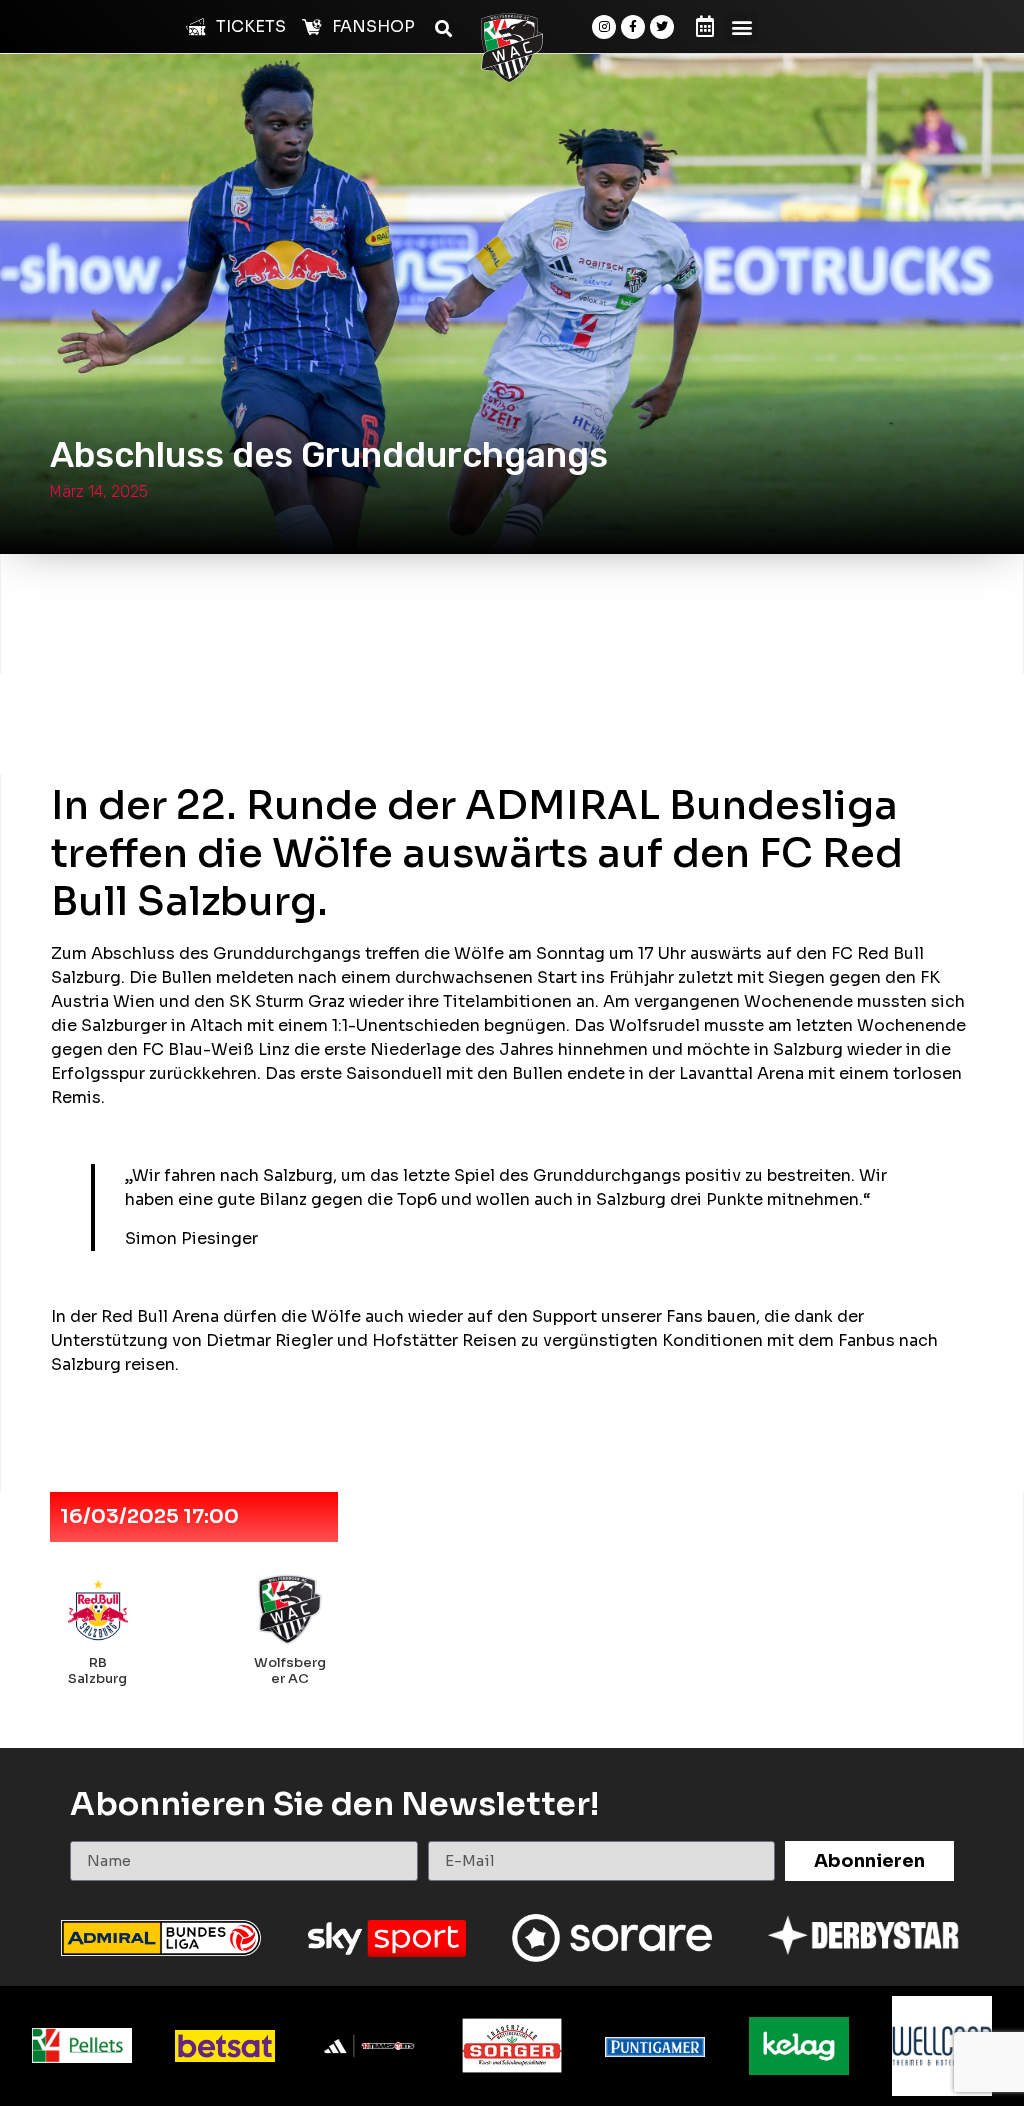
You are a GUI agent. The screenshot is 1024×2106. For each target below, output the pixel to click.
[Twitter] (662, 27)
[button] (741, 26)
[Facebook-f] (633, 27)
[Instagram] (604, 27)
